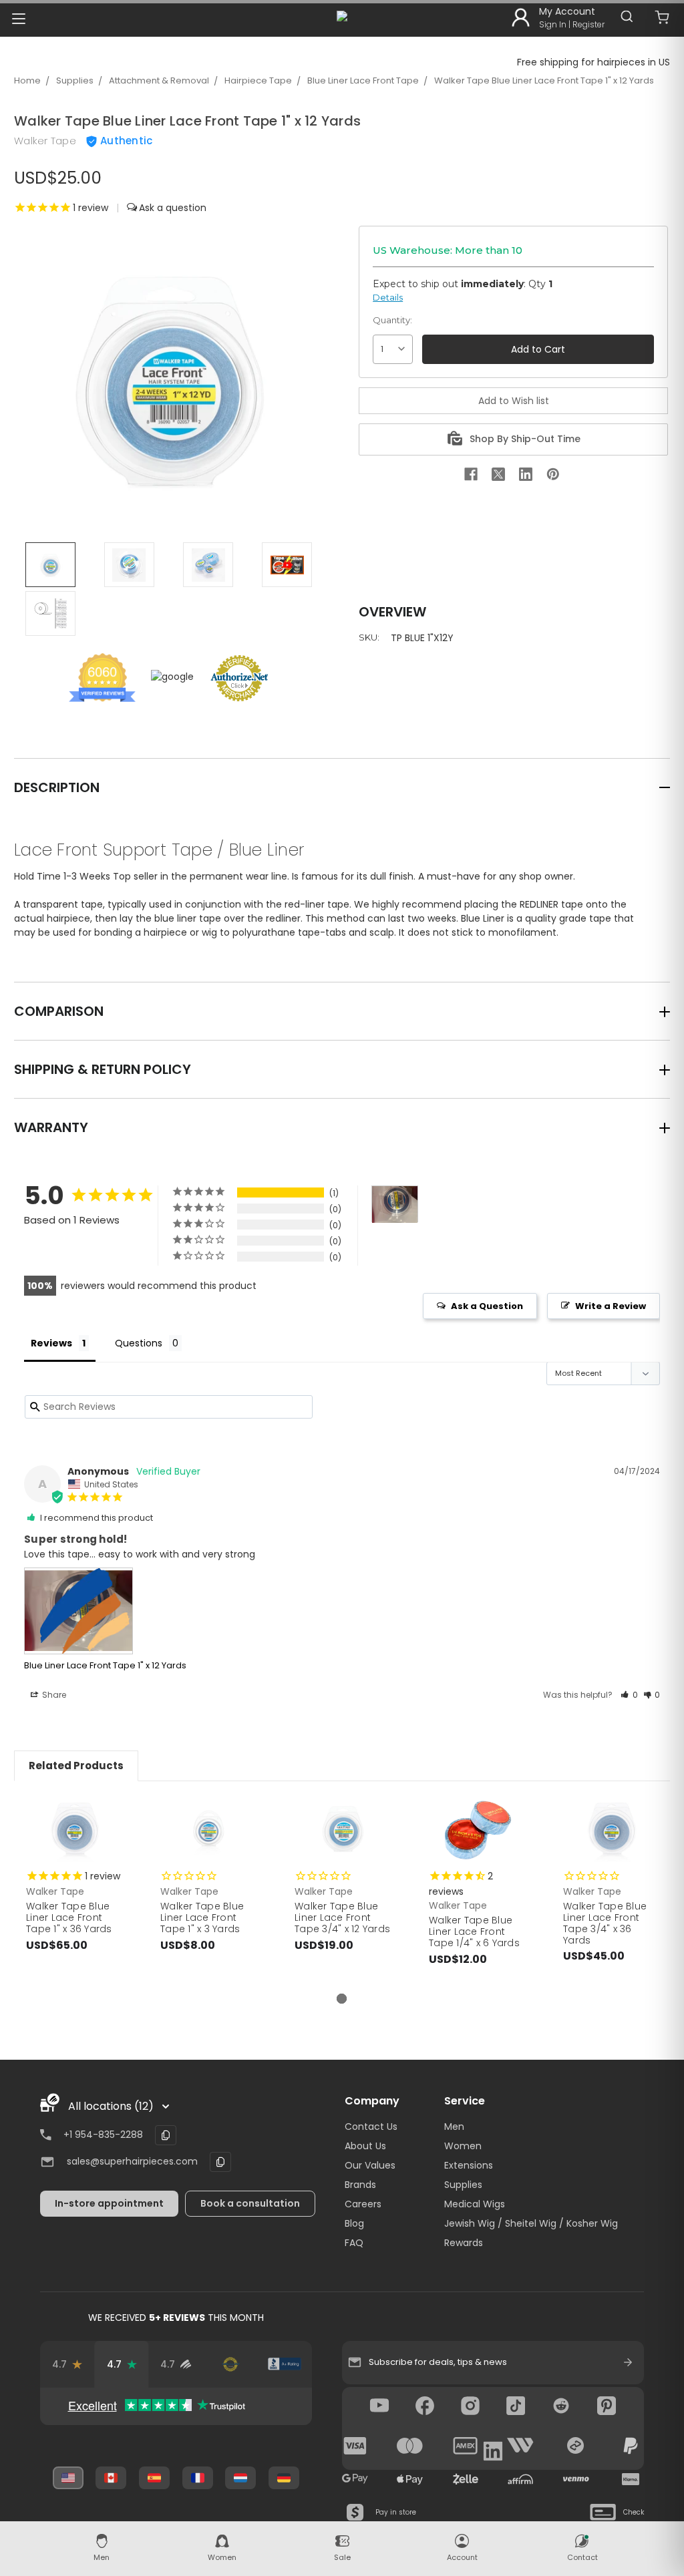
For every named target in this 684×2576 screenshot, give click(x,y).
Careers (363, 2204)
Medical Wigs (475, 2204)
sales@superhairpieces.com (132, 2161)
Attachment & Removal (159, 80)
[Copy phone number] (166, 2135)
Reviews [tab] (51, 1343)
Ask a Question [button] (487, 1306)
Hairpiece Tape (258, 80)
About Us (365, 2146)
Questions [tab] (139, 1343)
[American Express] (466, 2446)
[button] (629, 1695)
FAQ (354, 2243)
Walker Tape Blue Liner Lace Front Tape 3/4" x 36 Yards (605, 1923)
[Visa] (355, 2446)
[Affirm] (520, 2479)
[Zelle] (466, 2479)
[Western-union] (520, 2446)
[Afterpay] (576, 2446)
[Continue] (628, 2362)
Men (454, 2127)
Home (27, 80)
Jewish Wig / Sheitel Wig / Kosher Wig (531, 2223)
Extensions (469, 2165)
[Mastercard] (410, 2446)
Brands (360, 2185)
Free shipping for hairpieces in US (593, 62)
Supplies (75, 80)
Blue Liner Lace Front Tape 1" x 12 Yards (105, 1665)
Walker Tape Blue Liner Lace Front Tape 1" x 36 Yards (69, 1917)
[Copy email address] (220, 2162)
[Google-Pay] (355, 2479)
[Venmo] (576, 2479)
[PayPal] (631, 2446)
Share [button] (53, 1695)
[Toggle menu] (18, 18)
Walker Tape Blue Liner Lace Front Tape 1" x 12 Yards (544, 80)
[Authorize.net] (230, 2364)
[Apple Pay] (410, 2479)
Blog (354, 2223)
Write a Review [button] (611, 1306)
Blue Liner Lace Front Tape (363, 80)
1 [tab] (342, 1999)
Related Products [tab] (76, 1766)
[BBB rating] (284, 2364)
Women (463, 2146)
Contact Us (371, 2127)
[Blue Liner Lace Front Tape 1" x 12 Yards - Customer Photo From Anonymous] (395, 1205)
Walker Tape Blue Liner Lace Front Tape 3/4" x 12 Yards (342, 1917)
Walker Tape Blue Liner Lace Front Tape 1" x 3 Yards (202, 1917)
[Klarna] (631, 2479)
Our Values (370, 2165)
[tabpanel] (74, 1887)
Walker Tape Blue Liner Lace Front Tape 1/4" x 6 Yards (474, 1931)
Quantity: (392, 320)
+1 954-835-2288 (103, 2135)
